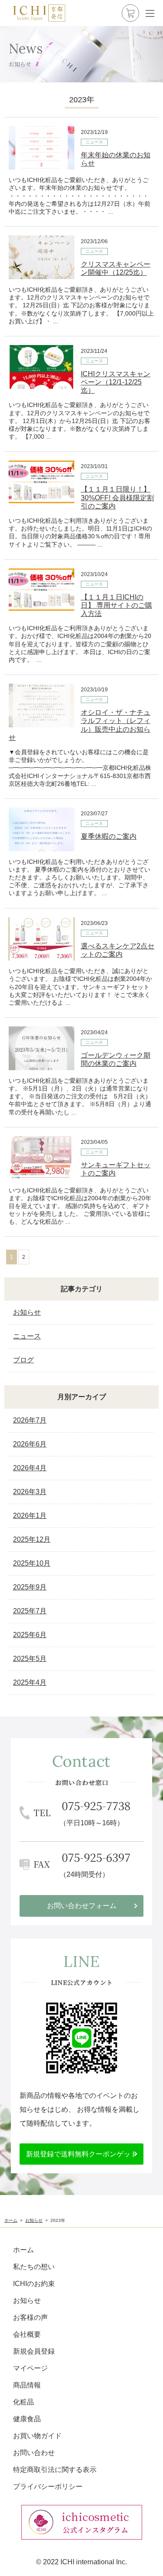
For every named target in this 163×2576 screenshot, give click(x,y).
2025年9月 (30, 1587)
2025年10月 (32, 1563)
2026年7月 (30, 1420)
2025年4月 (30, 1682)
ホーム (23, 2250)
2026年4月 (30, 1468)
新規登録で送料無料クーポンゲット (82, 2154)
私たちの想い (34, 2267)
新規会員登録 (34, 2351)
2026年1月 (30, 1516)
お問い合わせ (34, 2453)
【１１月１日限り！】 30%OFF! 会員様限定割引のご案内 (117, 497)
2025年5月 (30, 1659)
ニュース (94, 142)
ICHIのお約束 (34, 2284)
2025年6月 (30, 1635)
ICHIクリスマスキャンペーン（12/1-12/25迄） (116, 382)
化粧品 (23, 2402)
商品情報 (27, 2385)
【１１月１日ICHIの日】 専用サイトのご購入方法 (116, 605)
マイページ (30, 2368)
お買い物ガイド (37, 2436)
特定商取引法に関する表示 (55, 2470)
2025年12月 (32, 1539)
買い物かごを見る (130, 13)
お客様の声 (30, 2317)
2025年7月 (30, 1611)
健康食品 (27, 2419)
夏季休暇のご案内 (109, 836)
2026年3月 (30, 1492)
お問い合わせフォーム (82, 1906)
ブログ (23, 1360)
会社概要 (27, 2334)
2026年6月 (30, 1444)
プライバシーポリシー (48, 2486)
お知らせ (27, 1312)
